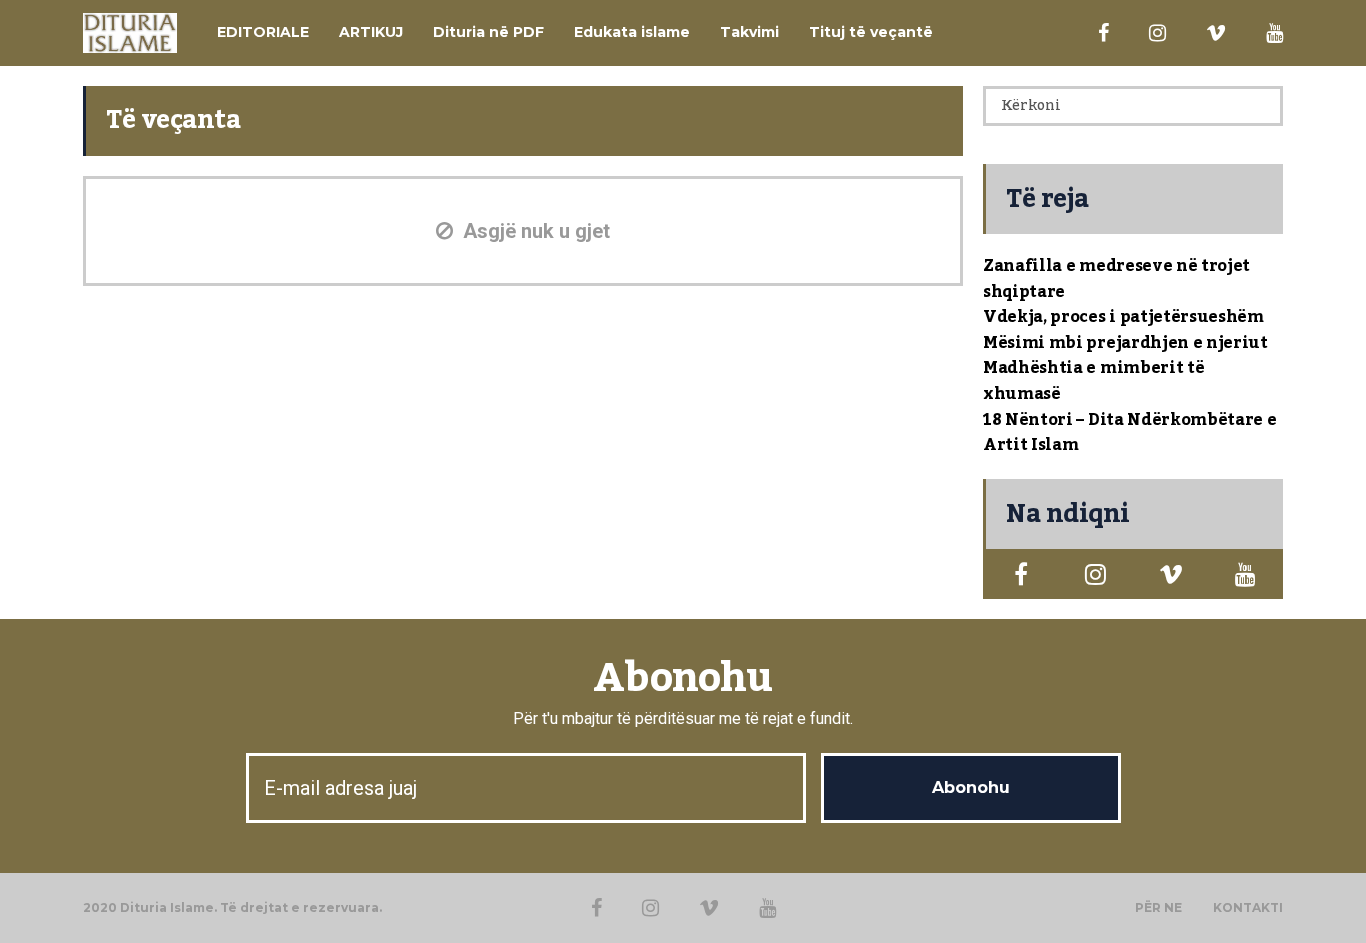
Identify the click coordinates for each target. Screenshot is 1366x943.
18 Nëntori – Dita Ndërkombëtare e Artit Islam (1129, 433)
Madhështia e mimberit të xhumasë (1093, 381)
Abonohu (682, 678)
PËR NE (1158, 908)
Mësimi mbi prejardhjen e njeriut (1125, 343)
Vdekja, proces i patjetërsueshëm (1123, 317)
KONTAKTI (1248, 908)
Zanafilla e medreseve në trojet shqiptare (1116, 279)
